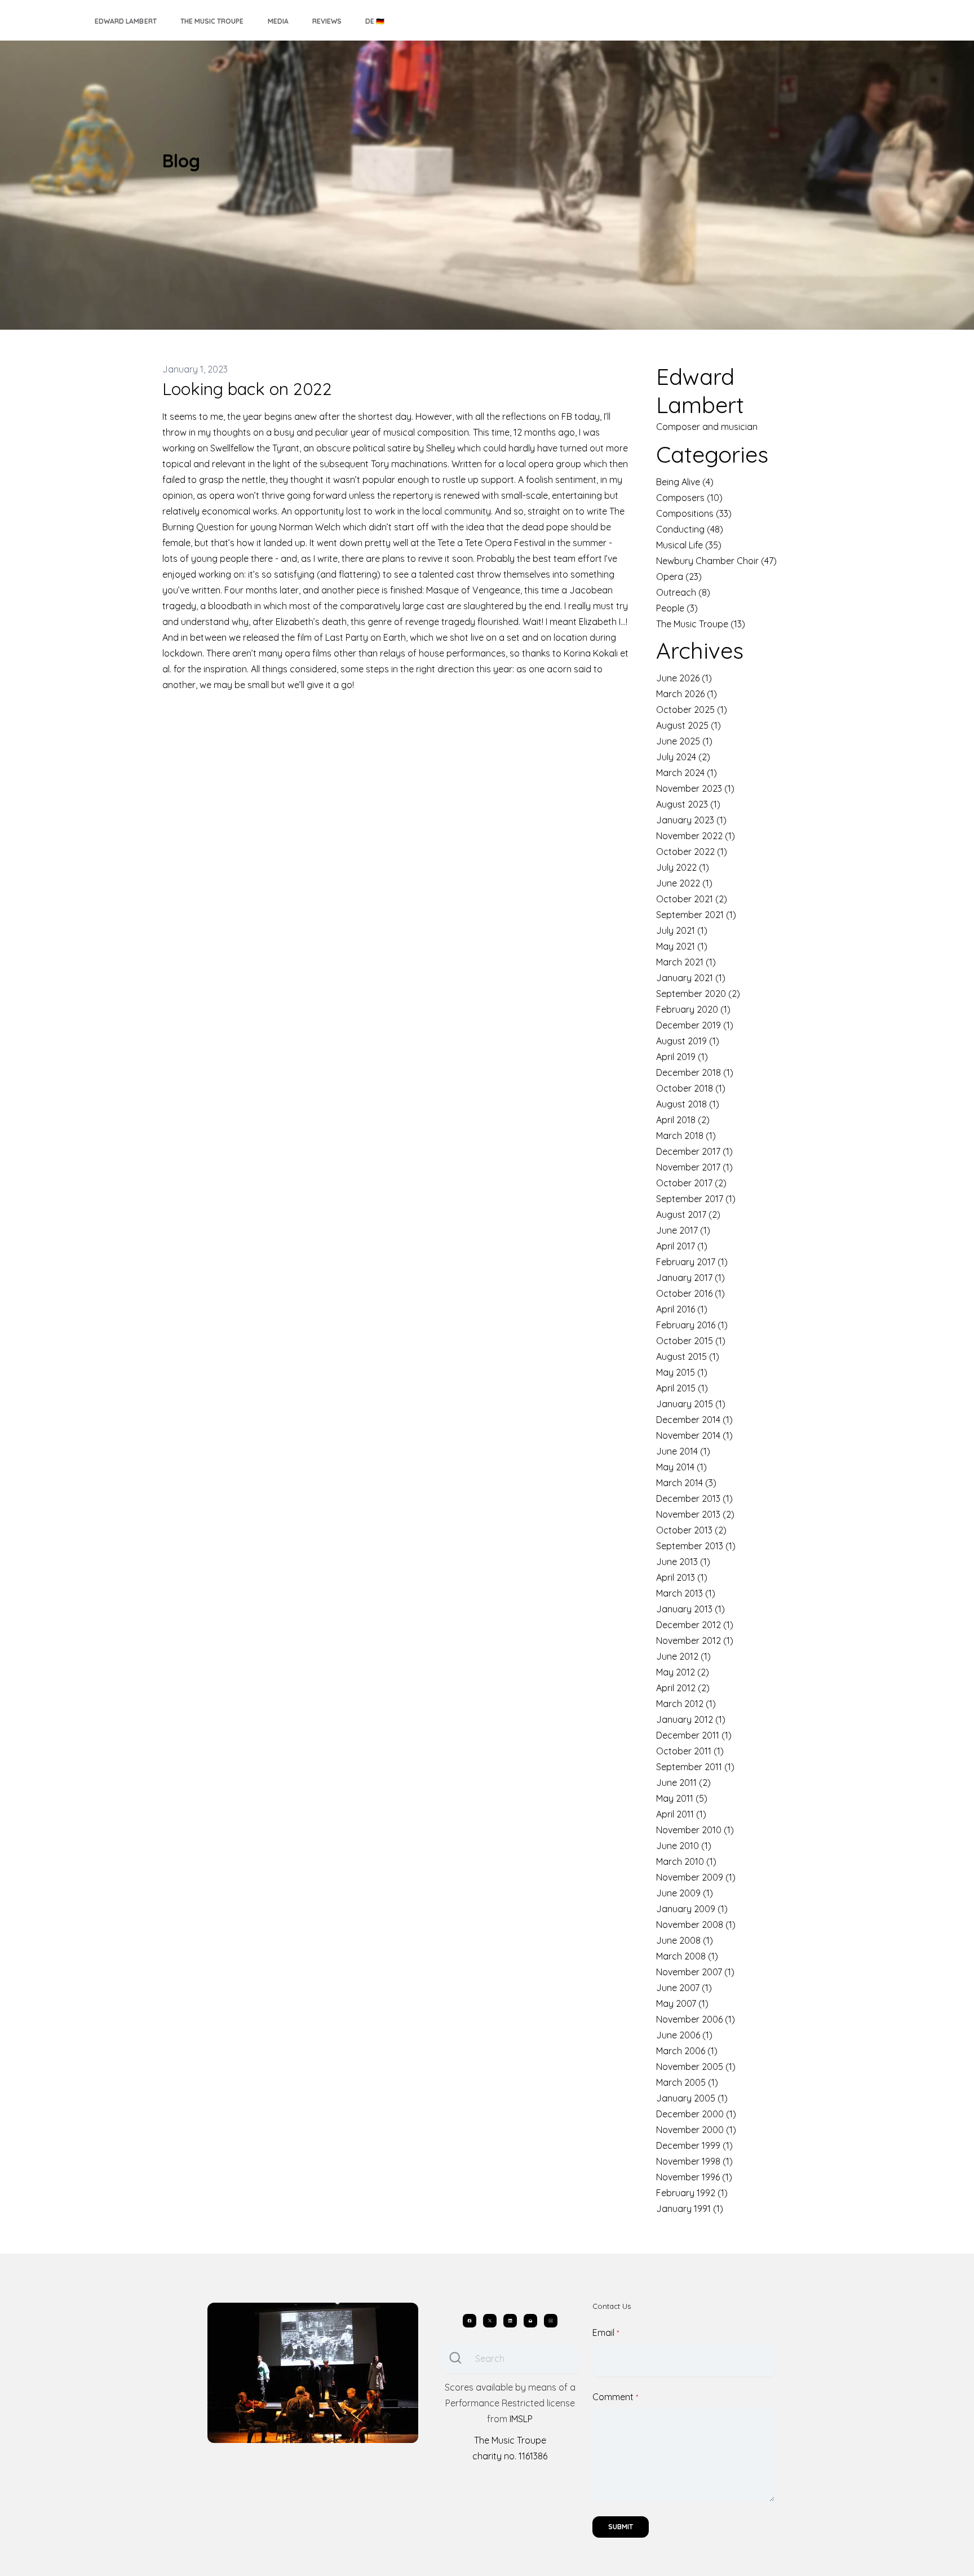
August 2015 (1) (688, 1356)
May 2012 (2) (683, 1672)
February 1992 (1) (692, 2193)
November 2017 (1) (694, 1167)
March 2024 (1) (687, 773)
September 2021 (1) (696, 915)
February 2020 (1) (693, 1009)
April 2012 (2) (683, 1688)
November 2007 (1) (695, 1972)
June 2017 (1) (683, 1230)
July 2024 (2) (683, 757)
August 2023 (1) (688, 804)
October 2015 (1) (691, 1341)
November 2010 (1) (695, 1830)
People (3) (677, 608)
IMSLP (521, 2419)
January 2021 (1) (691, 978)
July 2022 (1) (683, 867)
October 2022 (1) (692, 852)
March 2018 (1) (686, 1136)
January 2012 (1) (691, 1719)
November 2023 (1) (695, 788)
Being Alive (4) (685, 482)
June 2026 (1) (684, 678)
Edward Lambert (126, 21)
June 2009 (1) (685, 1893)
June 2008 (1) (685, 1940)
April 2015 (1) (682, 1388)
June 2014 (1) (683, 1451)
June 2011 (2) (683, 1783)
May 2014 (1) (681, 1467)
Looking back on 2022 (247, 389)
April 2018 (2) (683, 1120)
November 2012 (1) (695, 1641)
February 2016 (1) (692, 1325)
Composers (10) (689, 498)
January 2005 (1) (692, 2098)
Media (278, 21)
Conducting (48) (690, 529)
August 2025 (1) (689, 725)
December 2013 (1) (694, 1498)
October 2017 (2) (691, 1183)
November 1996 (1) (694, 2177)
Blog (181, 161)
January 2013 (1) (690, 1609)
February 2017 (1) (692, 1262)
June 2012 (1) (683, 1656)
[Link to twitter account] (490, 2321)
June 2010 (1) (684, 1846)
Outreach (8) (683, 592)
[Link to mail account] (530, 2321)
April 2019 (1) (682, 1057)
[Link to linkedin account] (510, 2321)
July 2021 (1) (682, 930)
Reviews (327, 21)
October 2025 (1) (692, 710)
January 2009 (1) (692, 1909)
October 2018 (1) (691, 1088)
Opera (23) (679, 577)
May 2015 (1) (682, 1372)
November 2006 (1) (696, 2019)
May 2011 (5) (682, 1798)
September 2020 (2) (698, 994)
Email (603, 2333)
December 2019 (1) (695, 1025)
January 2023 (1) (691, 820)
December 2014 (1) (694, 1420)
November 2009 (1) (696, 1877)
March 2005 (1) (687, 2082)
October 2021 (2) (692, 899)
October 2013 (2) (691, 1530)
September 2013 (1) (696, 1546)
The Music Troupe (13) (701, 624)
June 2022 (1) (684, 883)
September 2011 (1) (695, 1767)
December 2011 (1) (694, 1735)
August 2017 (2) (688, 1214)
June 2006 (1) (684, 2035)
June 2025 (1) (684, 741)
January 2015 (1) (691, 1404)
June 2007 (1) (684, 1988)
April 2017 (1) (682, 1246)
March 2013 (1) (686, 1593)
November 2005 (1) (696, 2067)
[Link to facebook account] (470, 2321)
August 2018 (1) (688, 1104)
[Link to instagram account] (551, 2321)
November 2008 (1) (696, 1925)
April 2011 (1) (681, 1814)
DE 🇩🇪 (375, 21)
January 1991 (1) (690, 2209)
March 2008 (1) (687, 1956)
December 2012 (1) (695, 1625)
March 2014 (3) (686, 1483)
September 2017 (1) (696, 1199)
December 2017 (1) (694, 1151)
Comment (613, 2397)
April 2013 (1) (682, 1577)
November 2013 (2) (695, 1514)
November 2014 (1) (694, 1435)
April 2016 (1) (682, 1309)
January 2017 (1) (690, 1278)
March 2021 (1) (686, 962)
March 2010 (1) (686, 1861)
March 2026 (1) (687, 694)
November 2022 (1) (696, 836)
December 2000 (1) (696, 2114)
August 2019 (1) (688, 1041)
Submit (621, 2527)
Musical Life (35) (689, 545)
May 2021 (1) (682, 946)
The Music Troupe (212, 21)
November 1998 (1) (694, 2161)
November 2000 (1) (696, 2130)
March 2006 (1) (687, 2051)
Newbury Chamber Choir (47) (716, 561)
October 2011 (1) (690, 1751)
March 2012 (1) (686, 1704)
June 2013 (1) (683, 1562)
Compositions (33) (694, 513)
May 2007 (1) (682, 2003)
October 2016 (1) (690, 1293)
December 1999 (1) (694, 2145)
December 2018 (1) (695, 1072)
